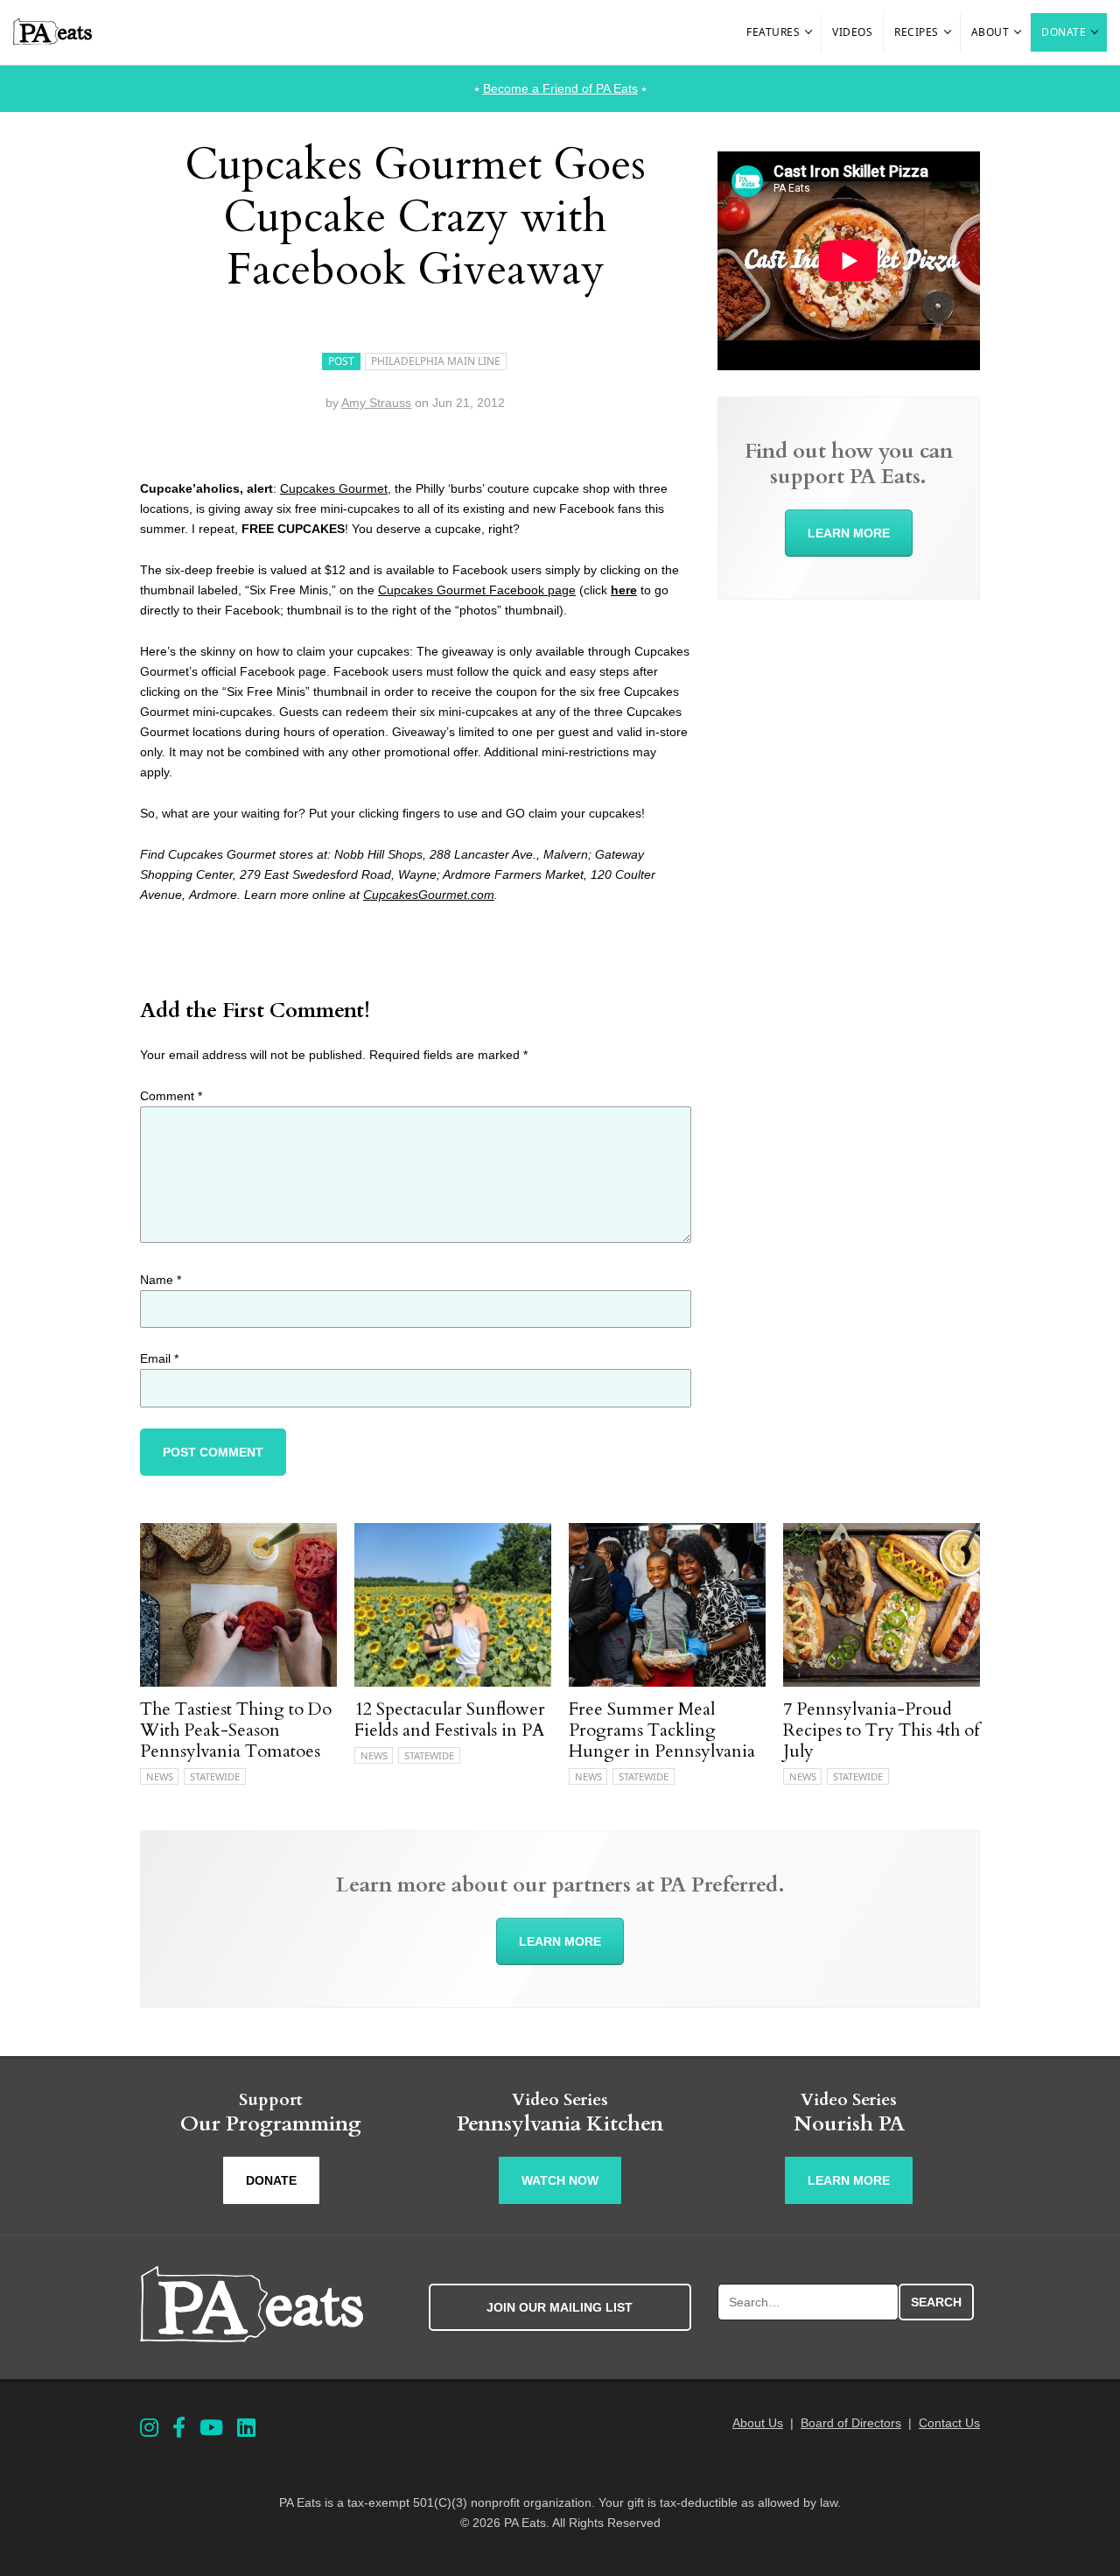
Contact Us (949, 2423)
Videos (852, 32)
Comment (171, 1096)
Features (773, 32)
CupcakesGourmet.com (429, 895)
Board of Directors (851, 2423)
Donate (1064, 32)
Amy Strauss (376, 403)
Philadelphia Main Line (436, 361)
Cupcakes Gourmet (334, 488)
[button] (809, 32)
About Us (758, 2423)
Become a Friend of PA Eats (560, 88)
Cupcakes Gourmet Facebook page (477, 590)
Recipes (917, 32)
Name (161, 1280)
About (990, 32)
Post (341, 361)
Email (159, 1358)
